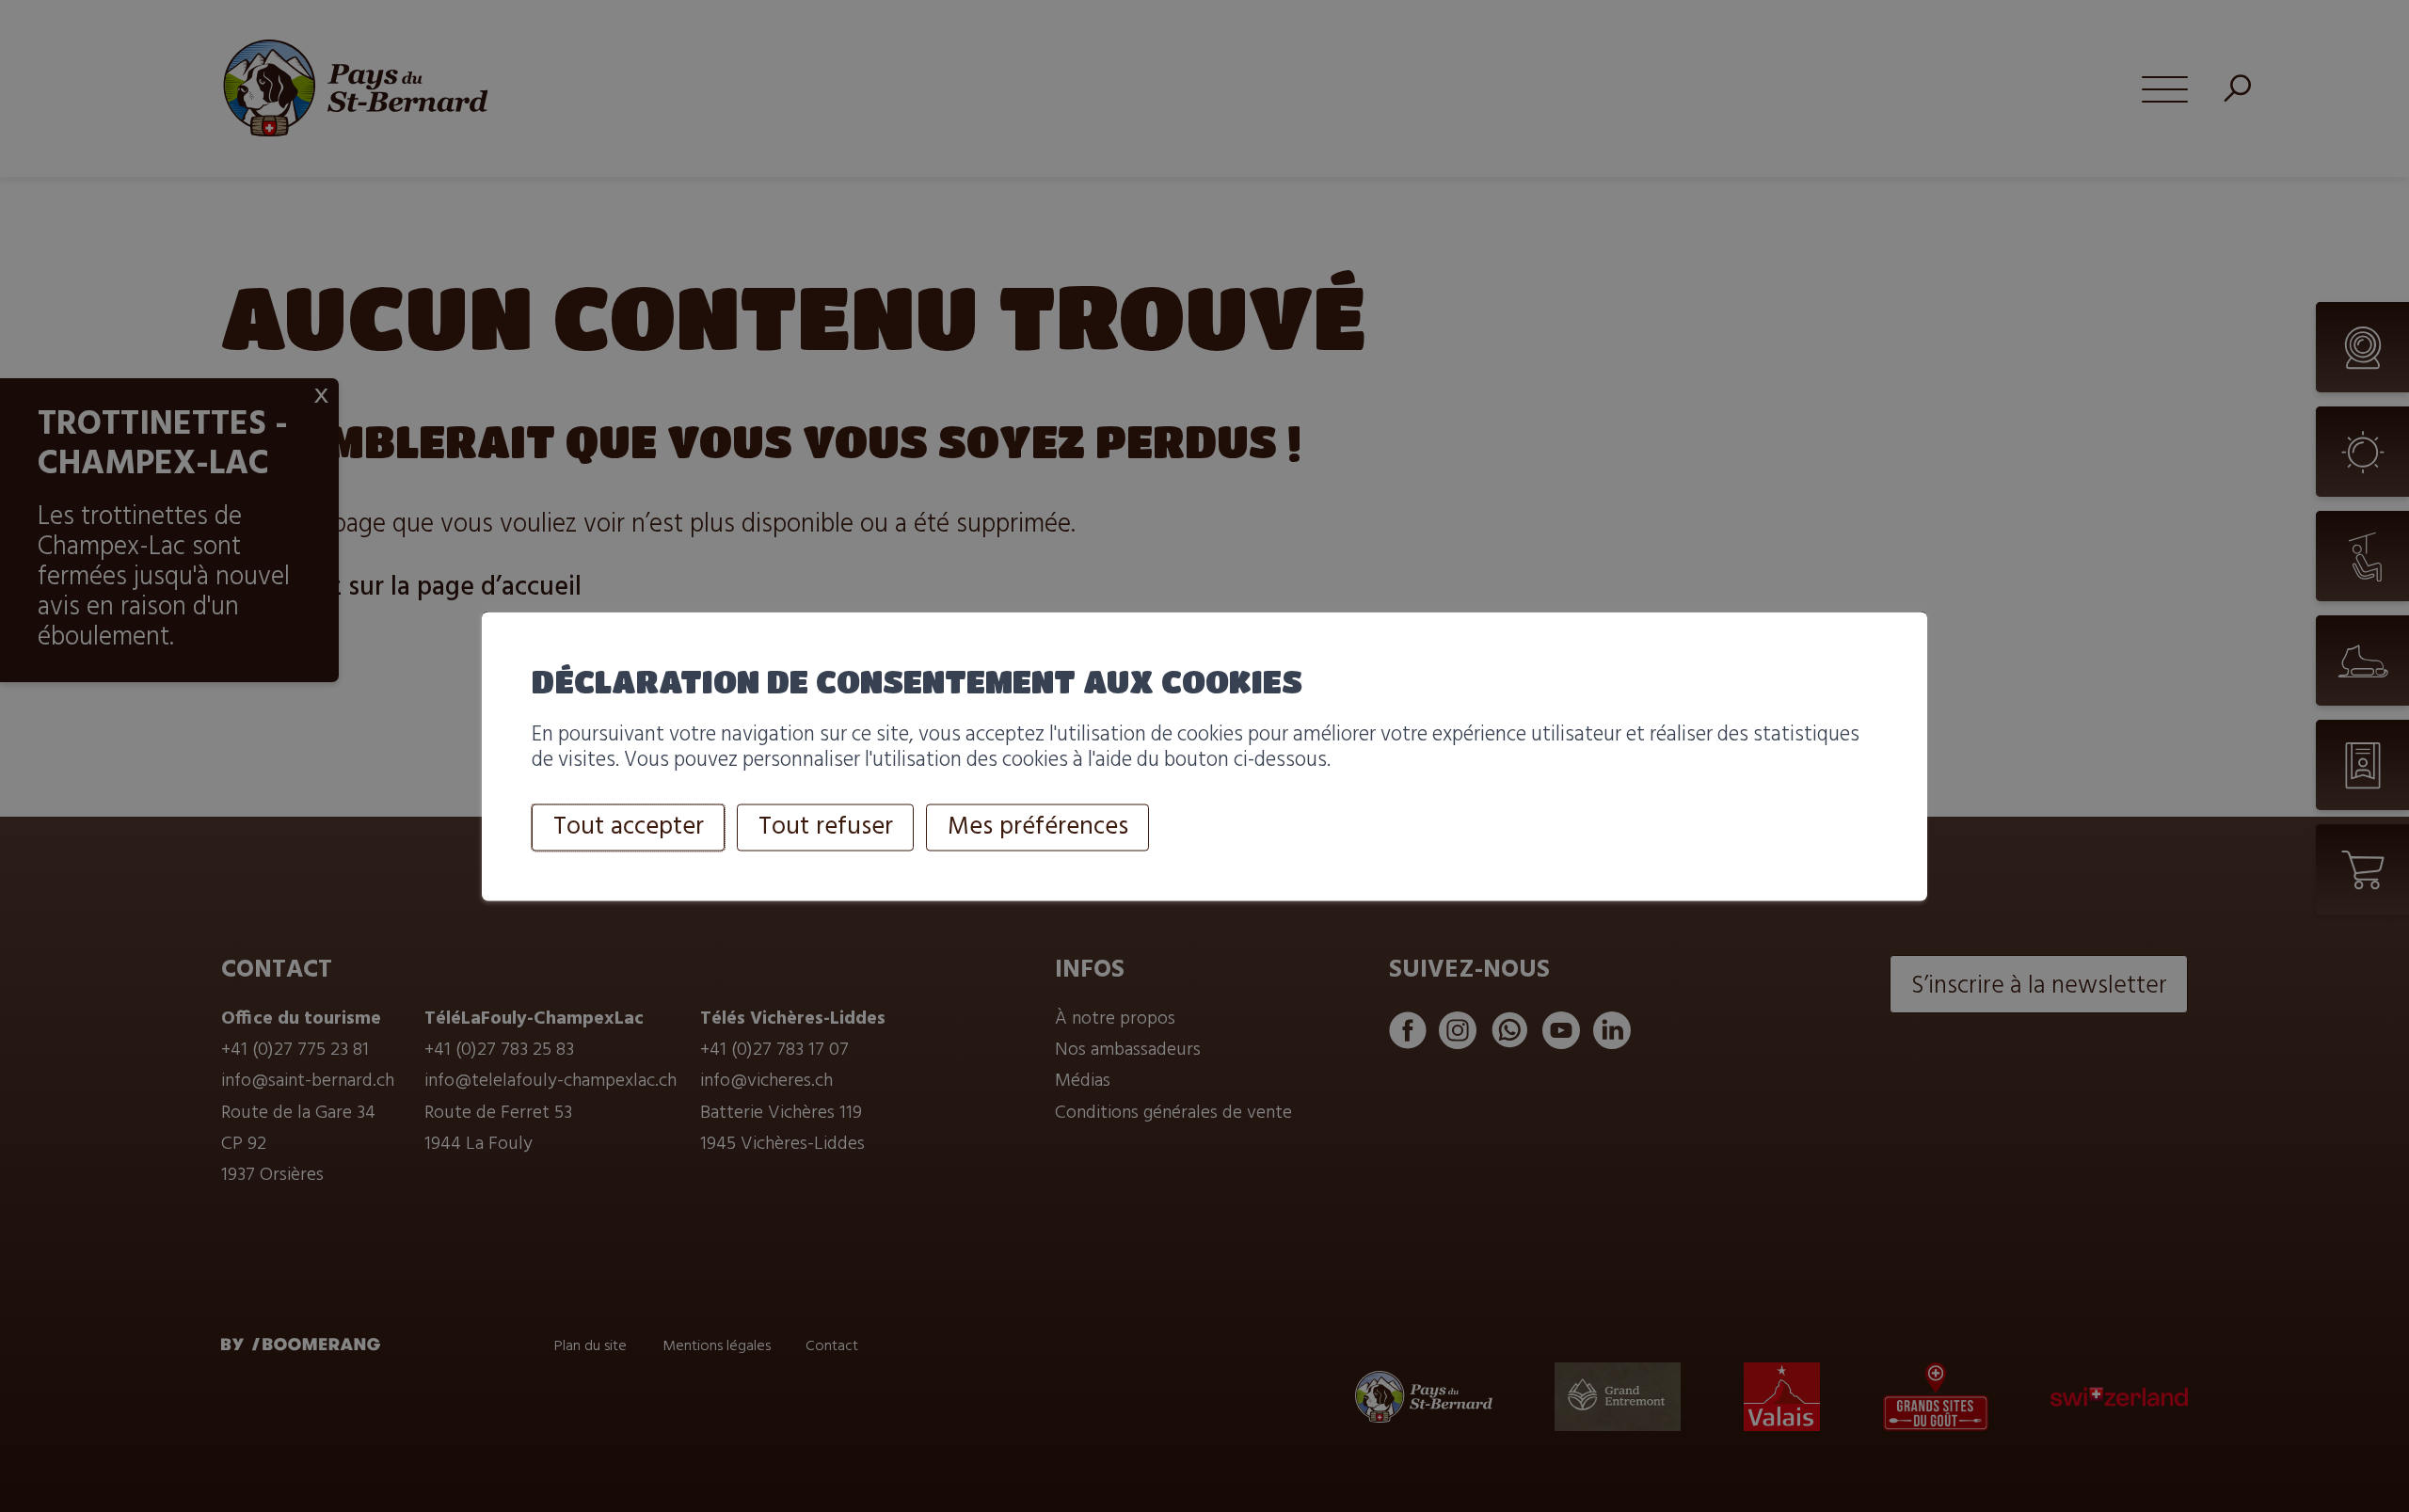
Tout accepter (629, 827)
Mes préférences (1038, 827)
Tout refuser (826, 827)
